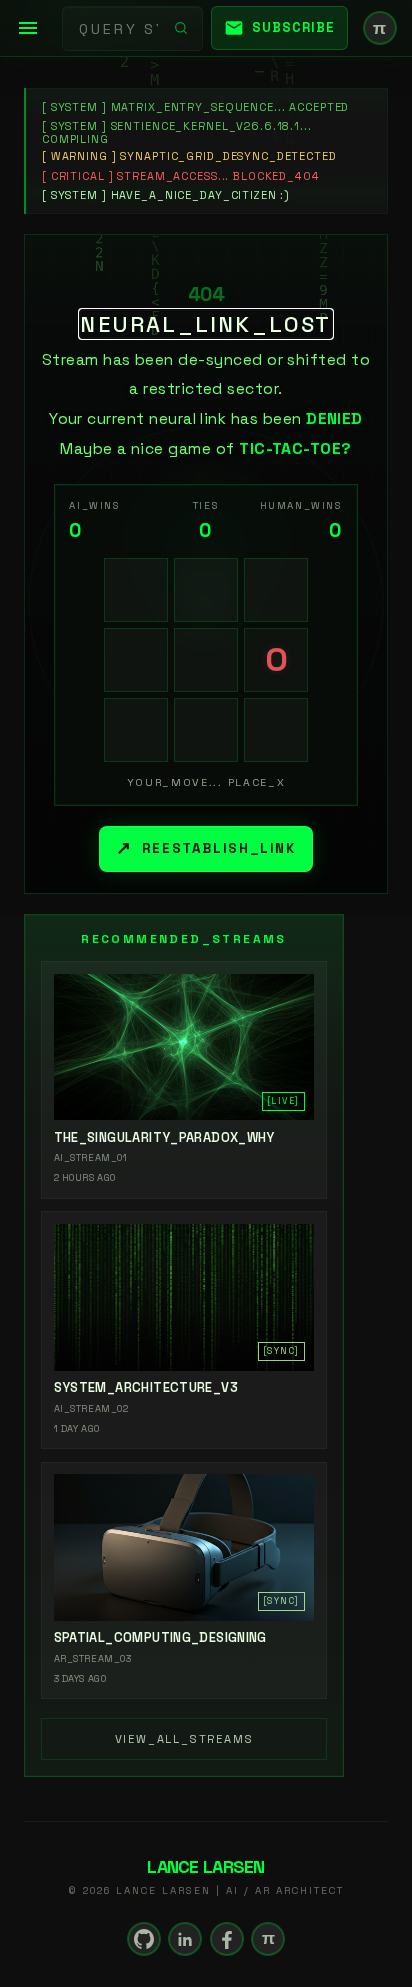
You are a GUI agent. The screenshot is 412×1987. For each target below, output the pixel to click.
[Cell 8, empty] (206, 730)
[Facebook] (227, 1939)
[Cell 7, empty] (136, 730)
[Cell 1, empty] (136, 590)
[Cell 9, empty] (276, 730)
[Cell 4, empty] (136, 660)
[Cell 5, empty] (206, 660)
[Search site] (181, 28)
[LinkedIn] (185, 1939)
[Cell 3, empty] (276, 590)
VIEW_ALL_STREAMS (184, 1739)
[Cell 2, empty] (206, 590)
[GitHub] (144, 1939)
